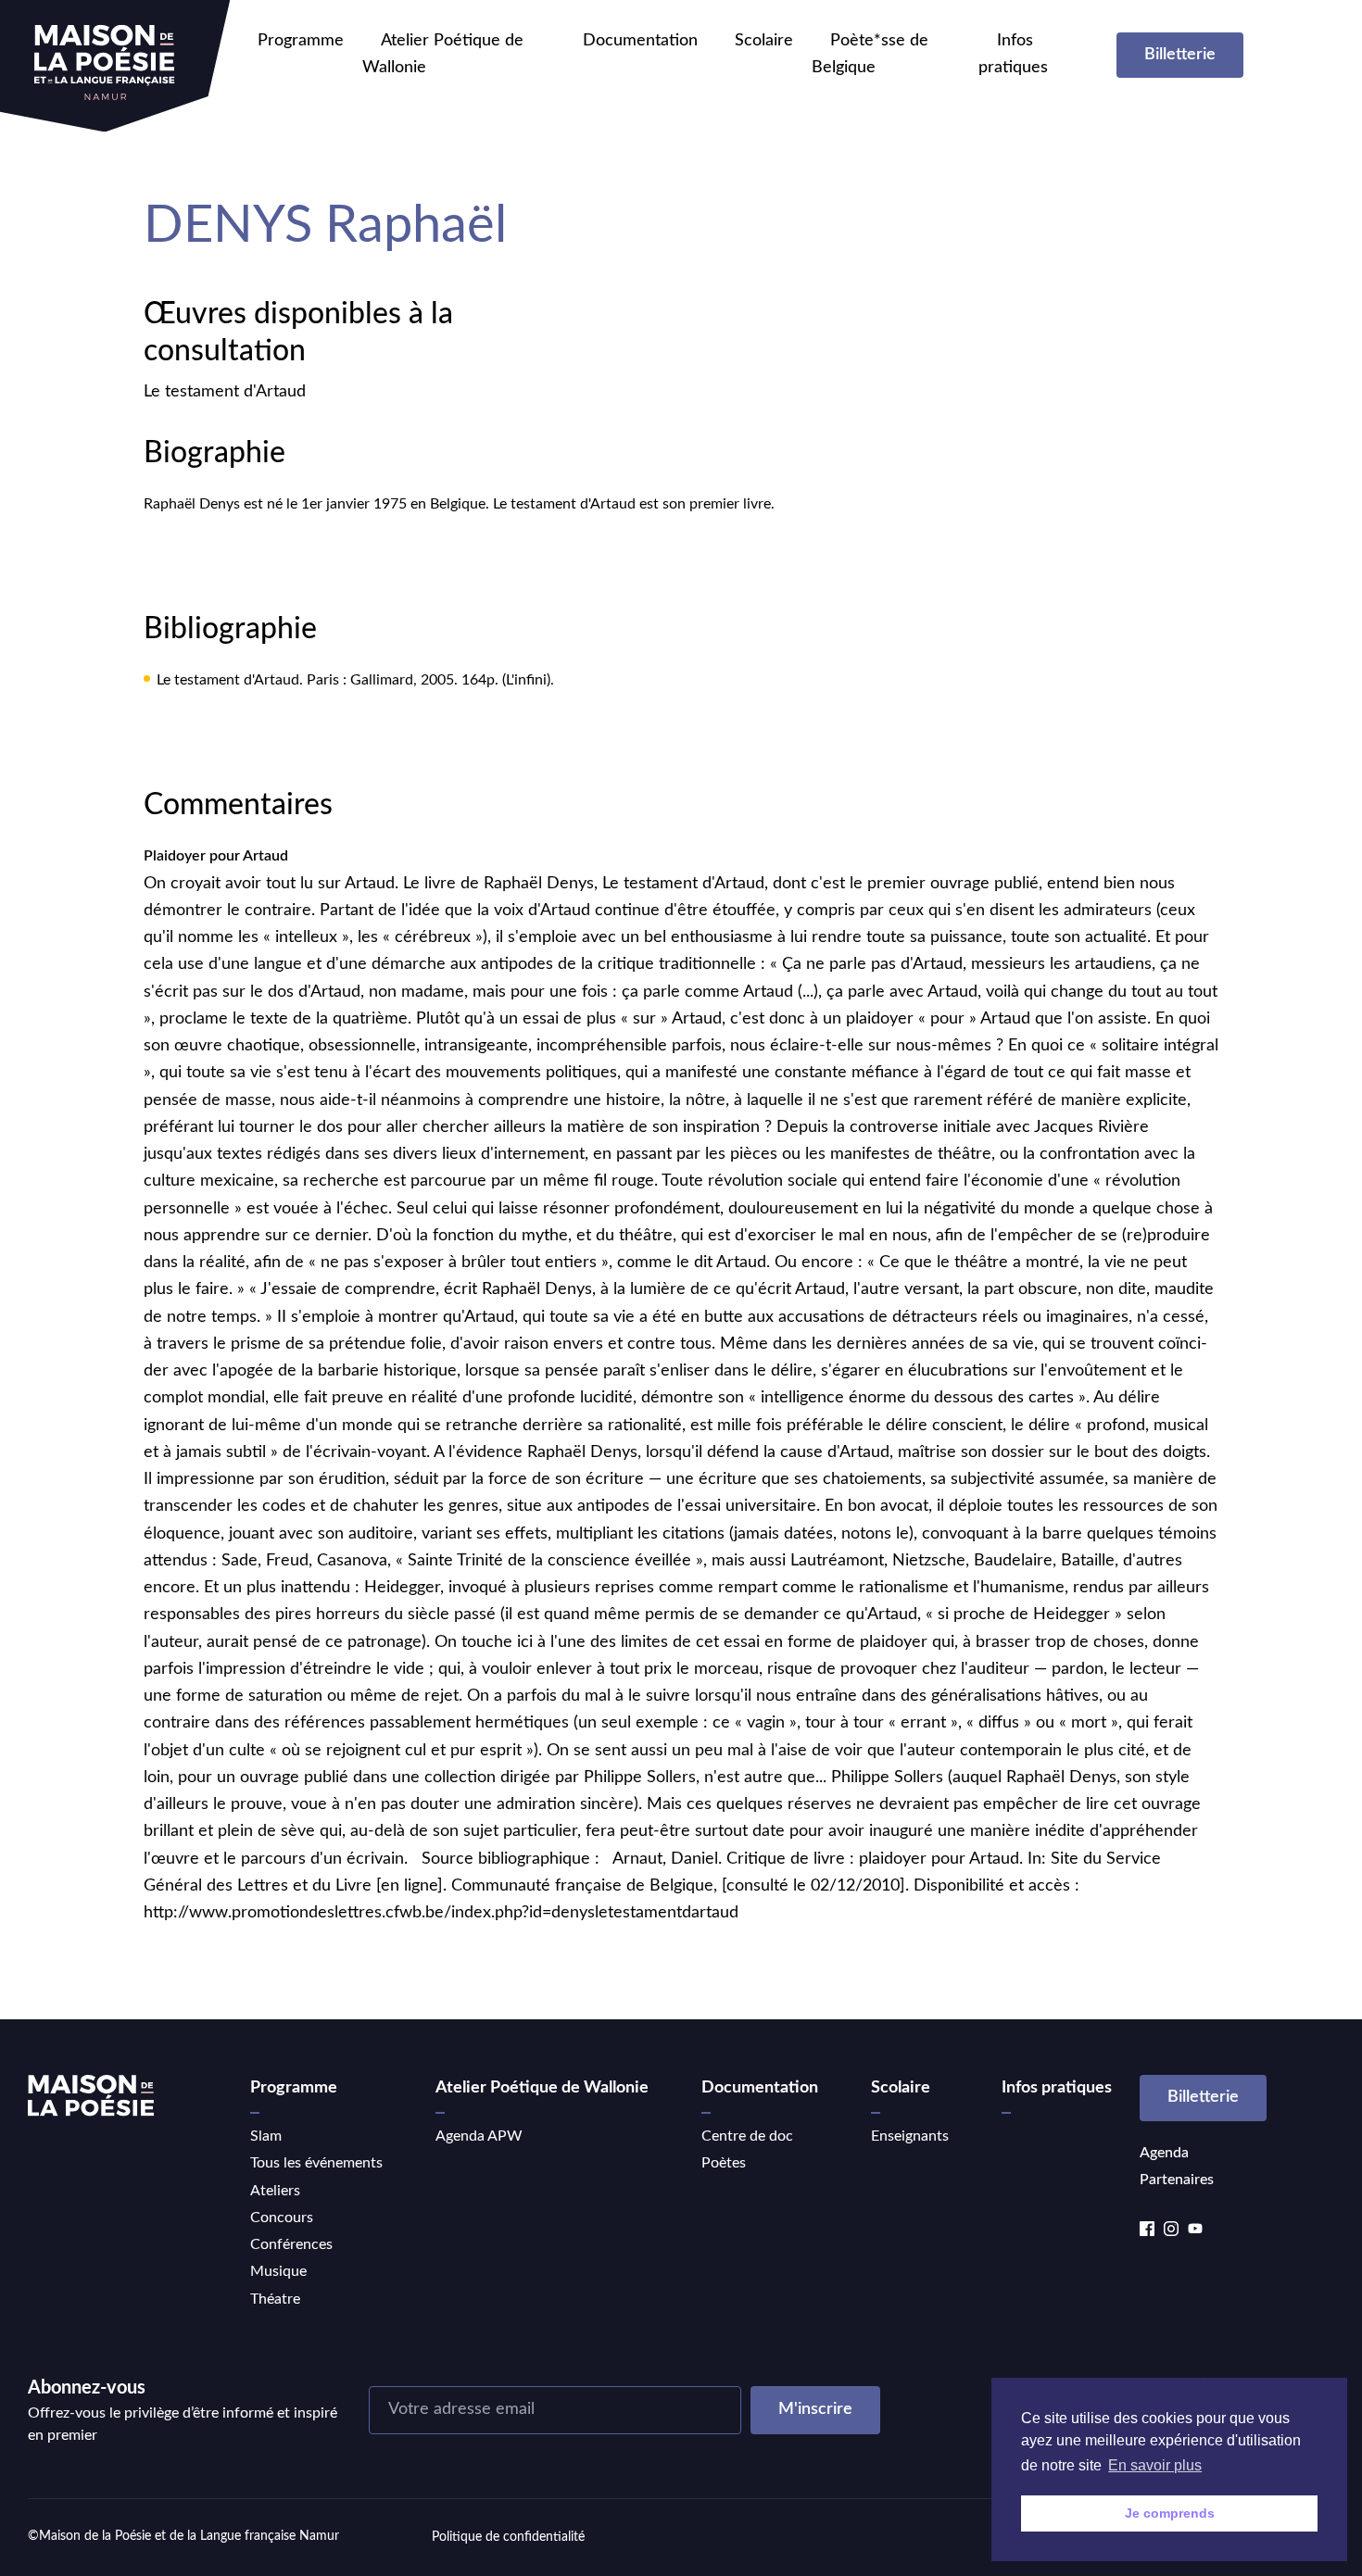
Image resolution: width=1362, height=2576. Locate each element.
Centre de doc (747, 2136)
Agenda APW (479, 2136)
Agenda (1164, 2153)
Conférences (291, 2244)
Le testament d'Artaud (225, 392)
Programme (301, 41)
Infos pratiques (1057, 2088)
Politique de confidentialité (508, 2537)
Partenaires (1177, 2180)
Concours (282, 2218)
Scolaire (764, 41)
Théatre (275, 2299)
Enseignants (910, 2136)
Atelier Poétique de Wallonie (542, 2088)
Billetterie (1180, 55)
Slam (266, 2136)
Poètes (724, 2163)
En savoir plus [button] (1155, 2465)
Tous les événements (316, 2163)
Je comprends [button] (1170, 2513)
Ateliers (275, 2191)
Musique (278, 2271)
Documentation (640, 41)
